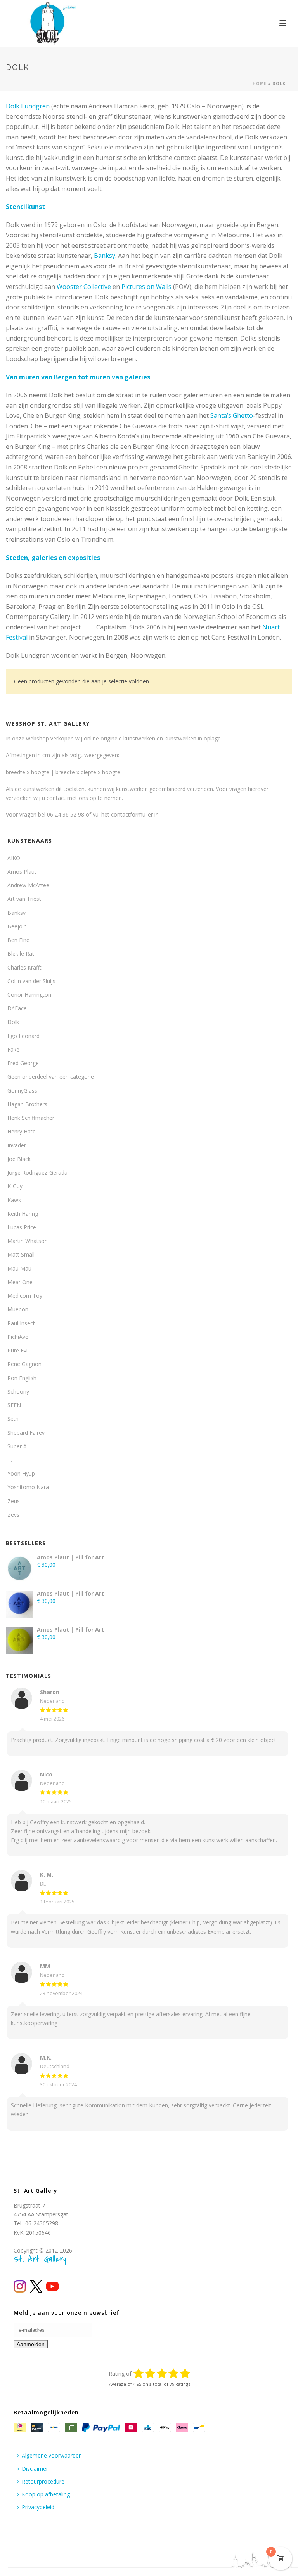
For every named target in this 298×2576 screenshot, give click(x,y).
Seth (13, 1419)
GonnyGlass (22, 1091)
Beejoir (16, 926)
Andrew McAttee (28, 885)
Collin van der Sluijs (31, 981)
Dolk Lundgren (28, 106)
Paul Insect (21, 1323)
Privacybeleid (38, 2507)
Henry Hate (22, 1131)
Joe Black (19, 1159)
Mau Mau (19, 1268)
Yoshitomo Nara (28, 1487)
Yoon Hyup (21, 1473)
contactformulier (132, 814)
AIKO (14, 858)
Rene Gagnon (24, 1364)
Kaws (14, 1200)
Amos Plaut (22, 872)
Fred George (23, 1063)
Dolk (13, 1022)
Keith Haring (23, 1214)
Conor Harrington (29, 995)
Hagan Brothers (27, 1104)
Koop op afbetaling (46, 2494)
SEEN (14, 1405)
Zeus (14, 1501)
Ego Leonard (23, 1036)
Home (260, 83)
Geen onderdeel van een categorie (51, 1077)
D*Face (17, 1008)
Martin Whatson (28, 1241)
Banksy (105, 256)
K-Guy (15, 1186)
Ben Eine (18, 940)
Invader (17, 1145)
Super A (17, 1446)
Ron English (22, 1378)
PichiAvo (18, 1337)
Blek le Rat (21, 953)
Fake (13, 1049)
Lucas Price (22, 1227)
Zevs (13, 1515)
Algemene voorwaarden (52, 2455)
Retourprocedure (43, 2481)
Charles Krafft (24, 967)
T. (10, 1460)
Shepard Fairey (26, 1433)
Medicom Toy (25, 1296)
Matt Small (21, 1254)
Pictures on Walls (146, 287)
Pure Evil (18, 1350)
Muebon (18, 1309)
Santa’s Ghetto (232, 415)
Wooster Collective (84, 287)
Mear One (20, 1282)
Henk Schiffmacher (31, 1118)
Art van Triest (24, 899)
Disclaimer (35, 2469)
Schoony (18, 1391)
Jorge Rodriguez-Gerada (37, 1172)
